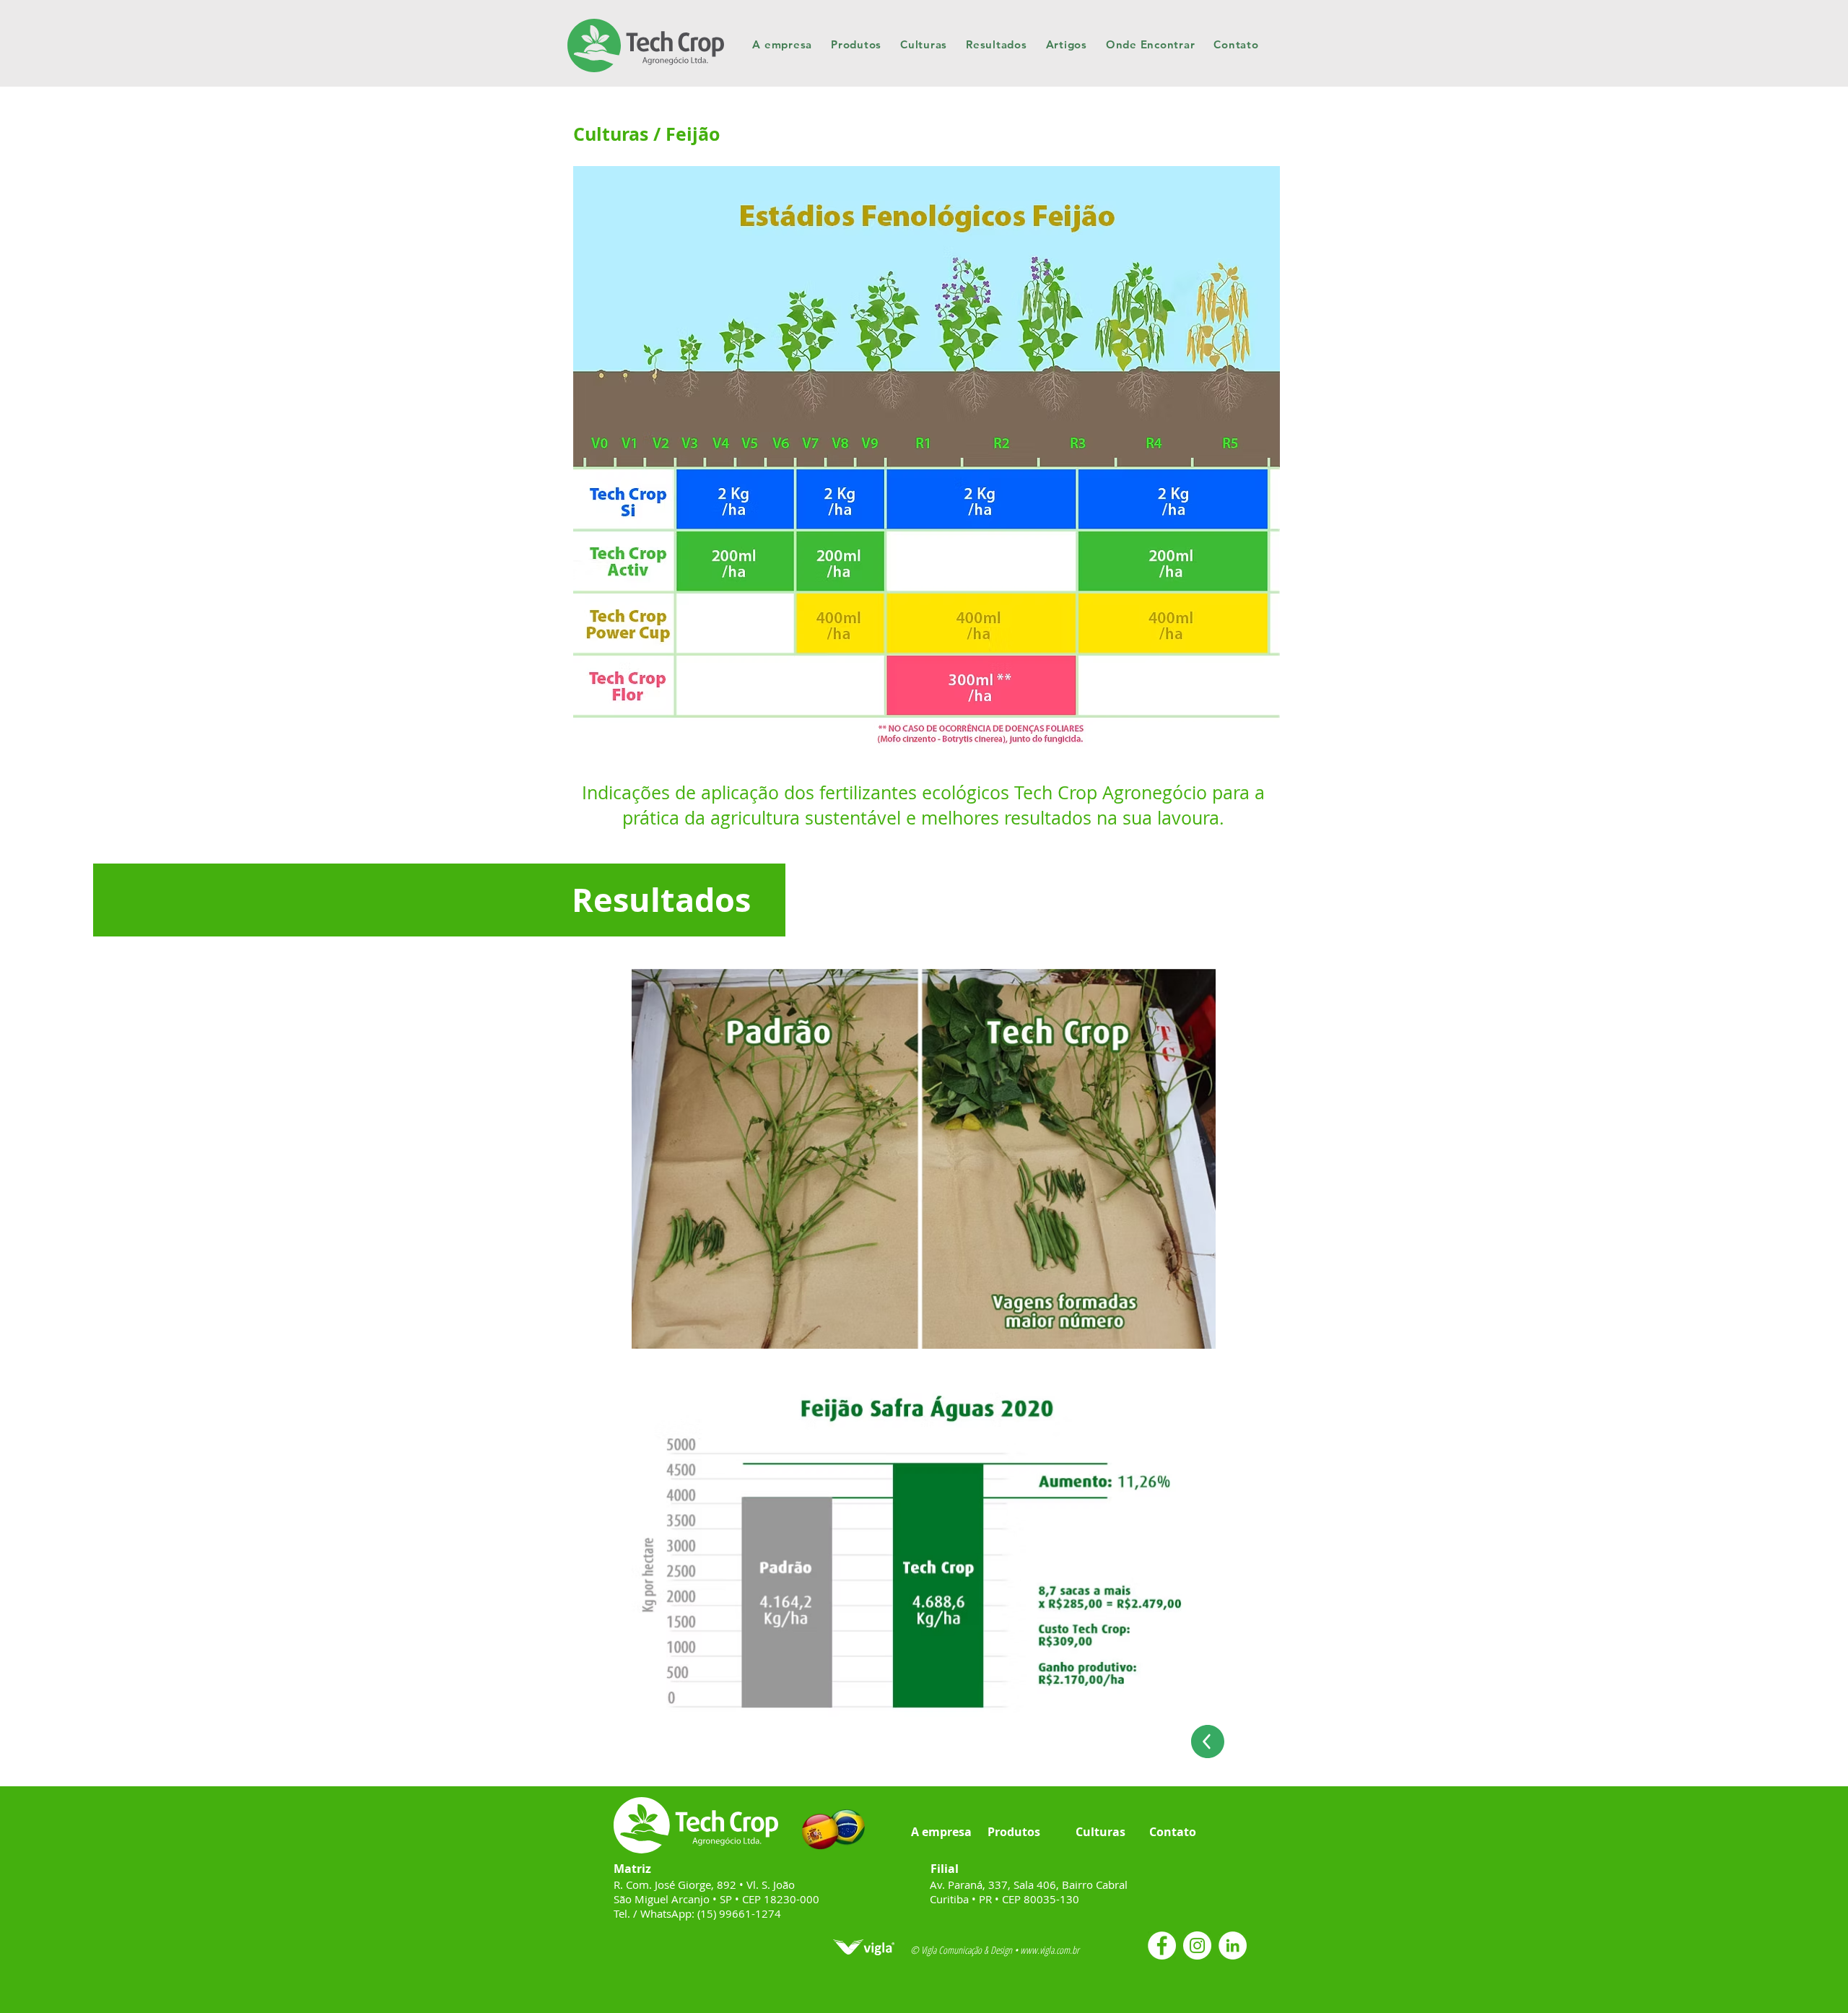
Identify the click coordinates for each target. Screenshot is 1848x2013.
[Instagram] (1197, 1945)
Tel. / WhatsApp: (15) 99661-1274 (697, 1913)
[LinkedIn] (1233, 1945)
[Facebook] (1162, 1945)
